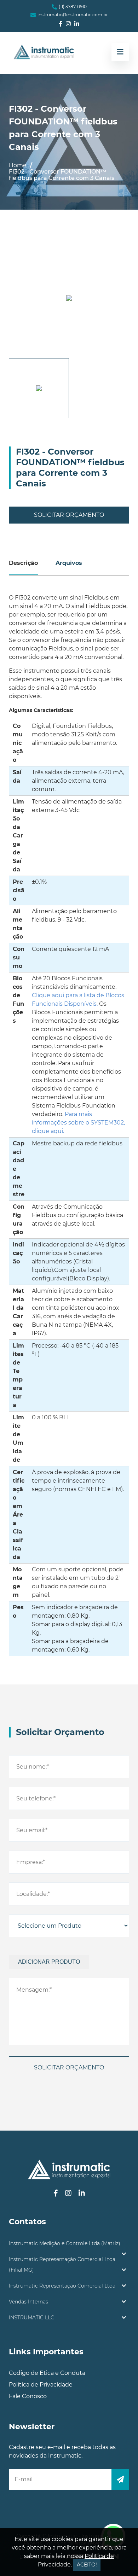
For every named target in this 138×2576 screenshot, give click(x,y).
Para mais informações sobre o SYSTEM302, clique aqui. (78, 1123)
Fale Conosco (28, 2396)
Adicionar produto (49, 1962)
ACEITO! (87, 2565)
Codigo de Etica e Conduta (47, 2373)
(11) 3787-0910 (73, 7)
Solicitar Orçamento (69, 515)
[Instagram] (68, 24)
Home (18, 165)
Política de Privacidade (41, 2385)
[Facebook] (61, 24)
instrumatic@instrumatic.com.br (73, 15)
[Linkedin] (77, 24)
